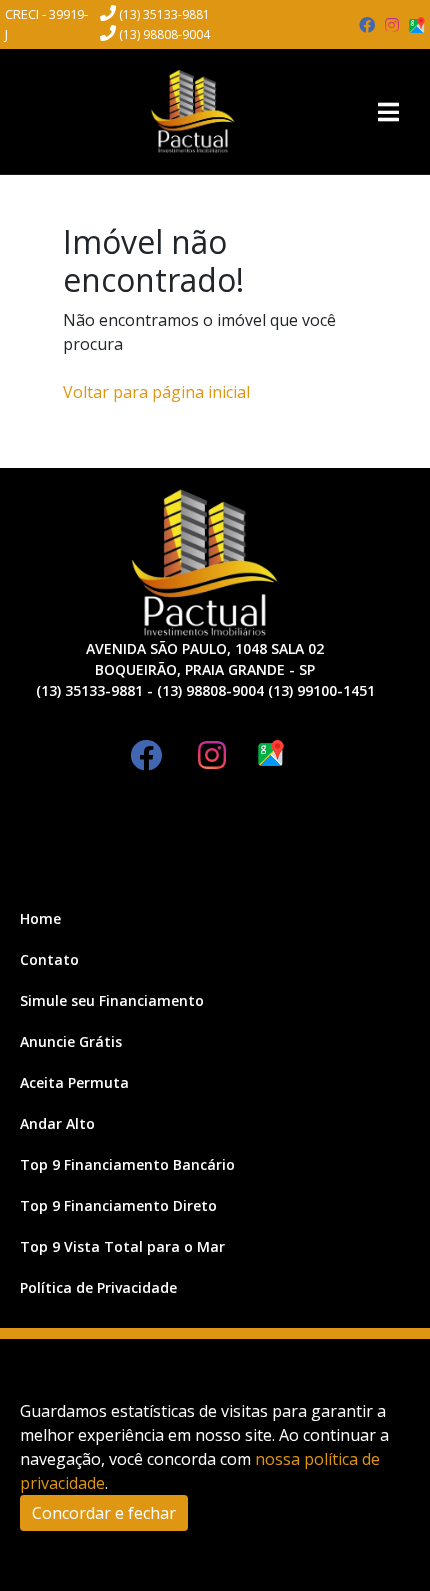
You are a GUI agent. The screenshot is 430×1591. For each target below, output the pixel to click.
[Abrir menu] (388, 112)
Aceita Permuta (74, 1082)
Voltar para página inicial (156, 392)
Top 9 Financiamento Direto (118, 1205)
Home (40, 918)
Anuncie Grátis (71, 1041)
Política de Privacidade (98, 1287)
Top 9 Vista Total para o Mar (122, 1246)
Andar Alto (57, 1123)
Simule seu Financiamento (112, 1000)
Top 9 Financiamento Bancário (127, 1164)
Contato (49, 959)
